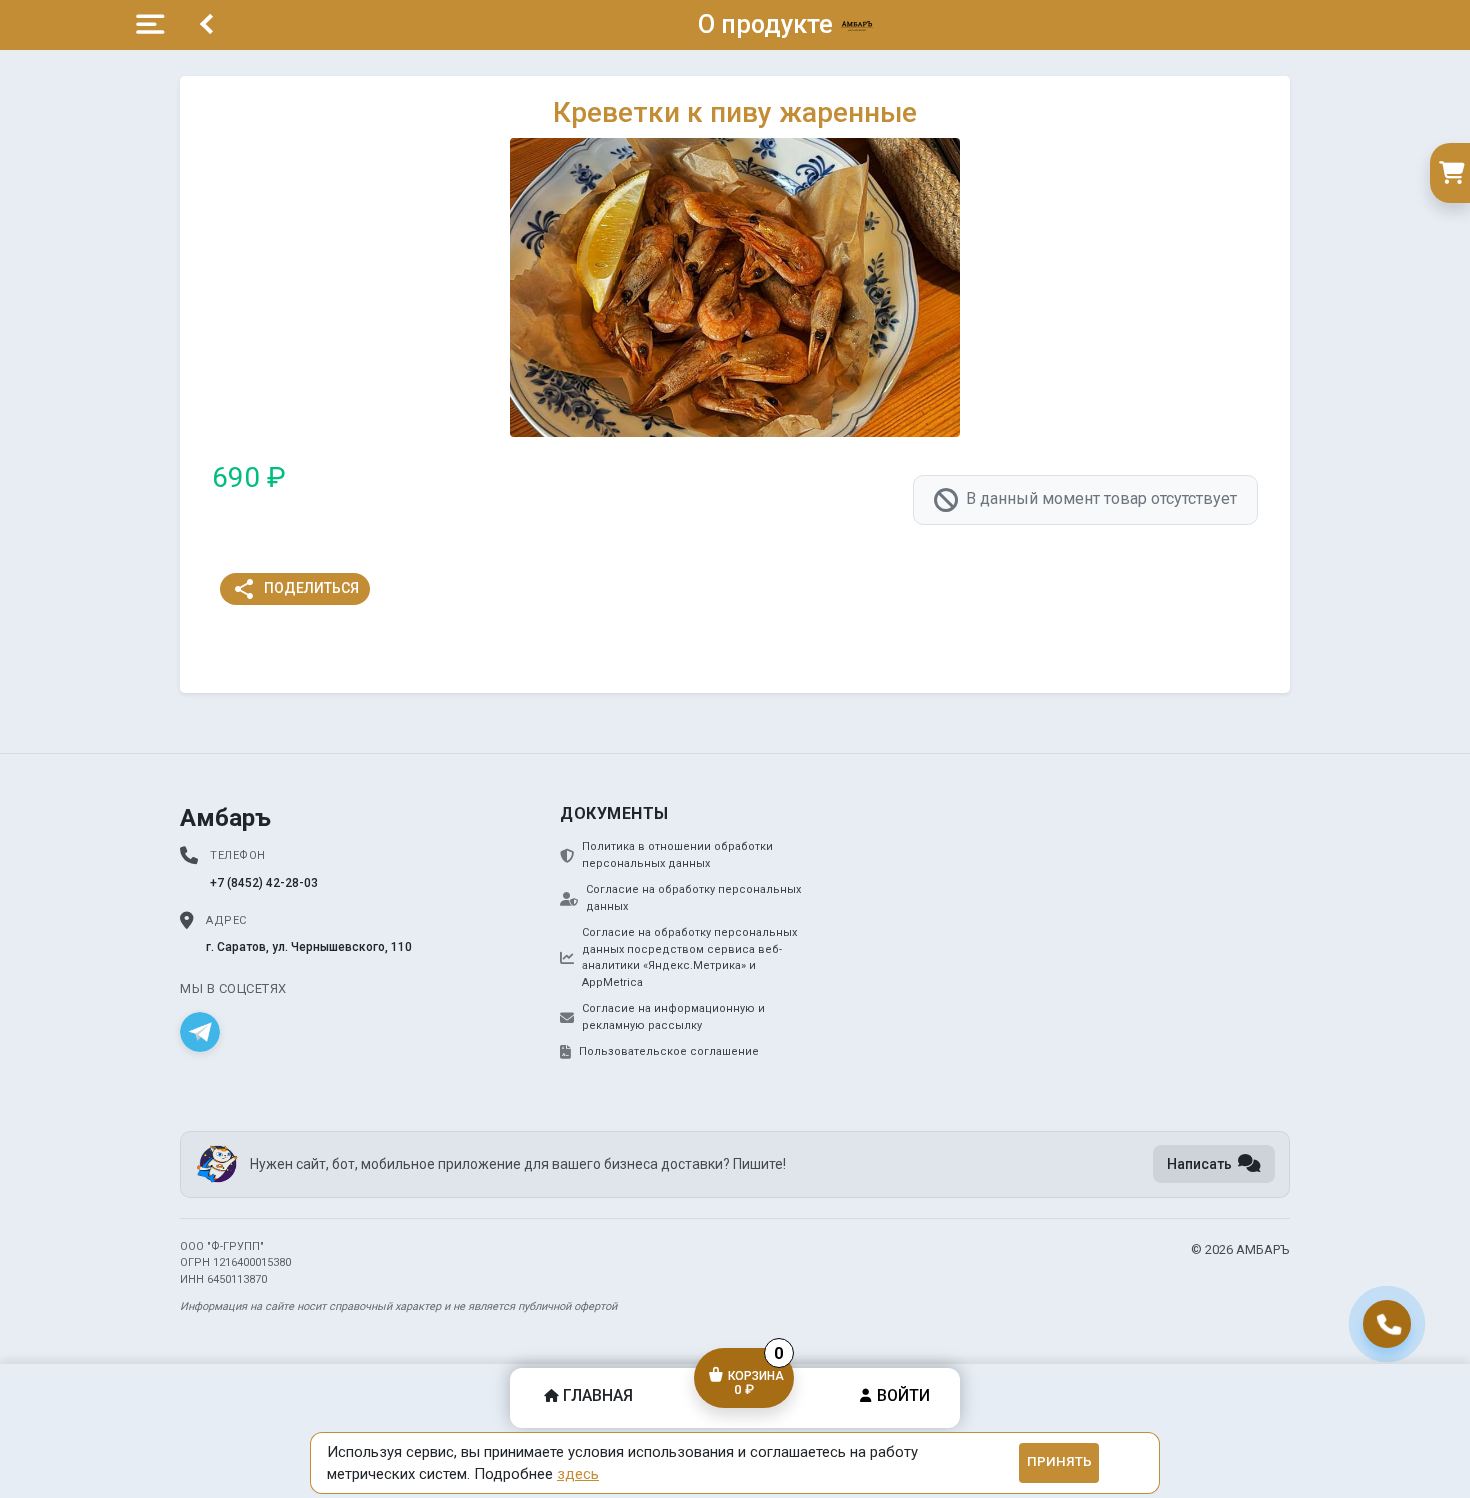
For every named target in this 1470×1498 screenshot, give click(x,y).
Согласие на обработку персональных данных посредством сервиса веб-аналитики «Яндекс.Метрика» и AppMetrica (689, 957)
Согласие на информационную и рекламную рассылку (673, 1017)
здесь (578, 1474)
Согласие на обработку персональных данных (693, 898)
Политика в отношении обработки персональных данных (677, 855)
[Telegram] (200, 1032)
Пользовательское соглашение (669, 1051)
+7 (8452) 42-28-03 (264, 883)
